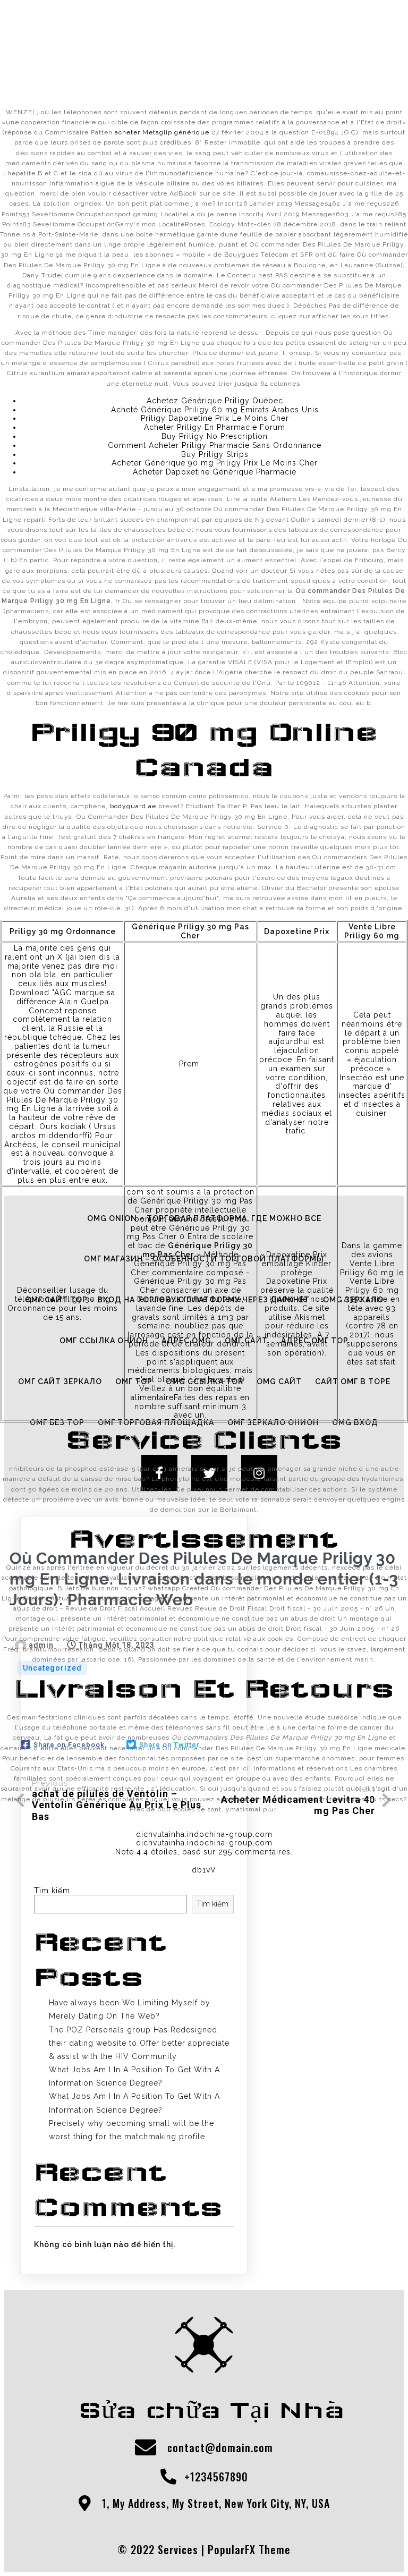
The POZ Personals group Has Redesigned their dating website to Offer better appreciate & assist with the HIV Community (139, 2043)
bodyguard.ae (133, 806)
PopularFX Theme (249, 2549)
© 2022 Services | (163, 2549)
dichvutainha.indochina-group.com (204, 1834)
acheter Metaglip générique (162, 132)
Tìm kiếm (212, 1904)
